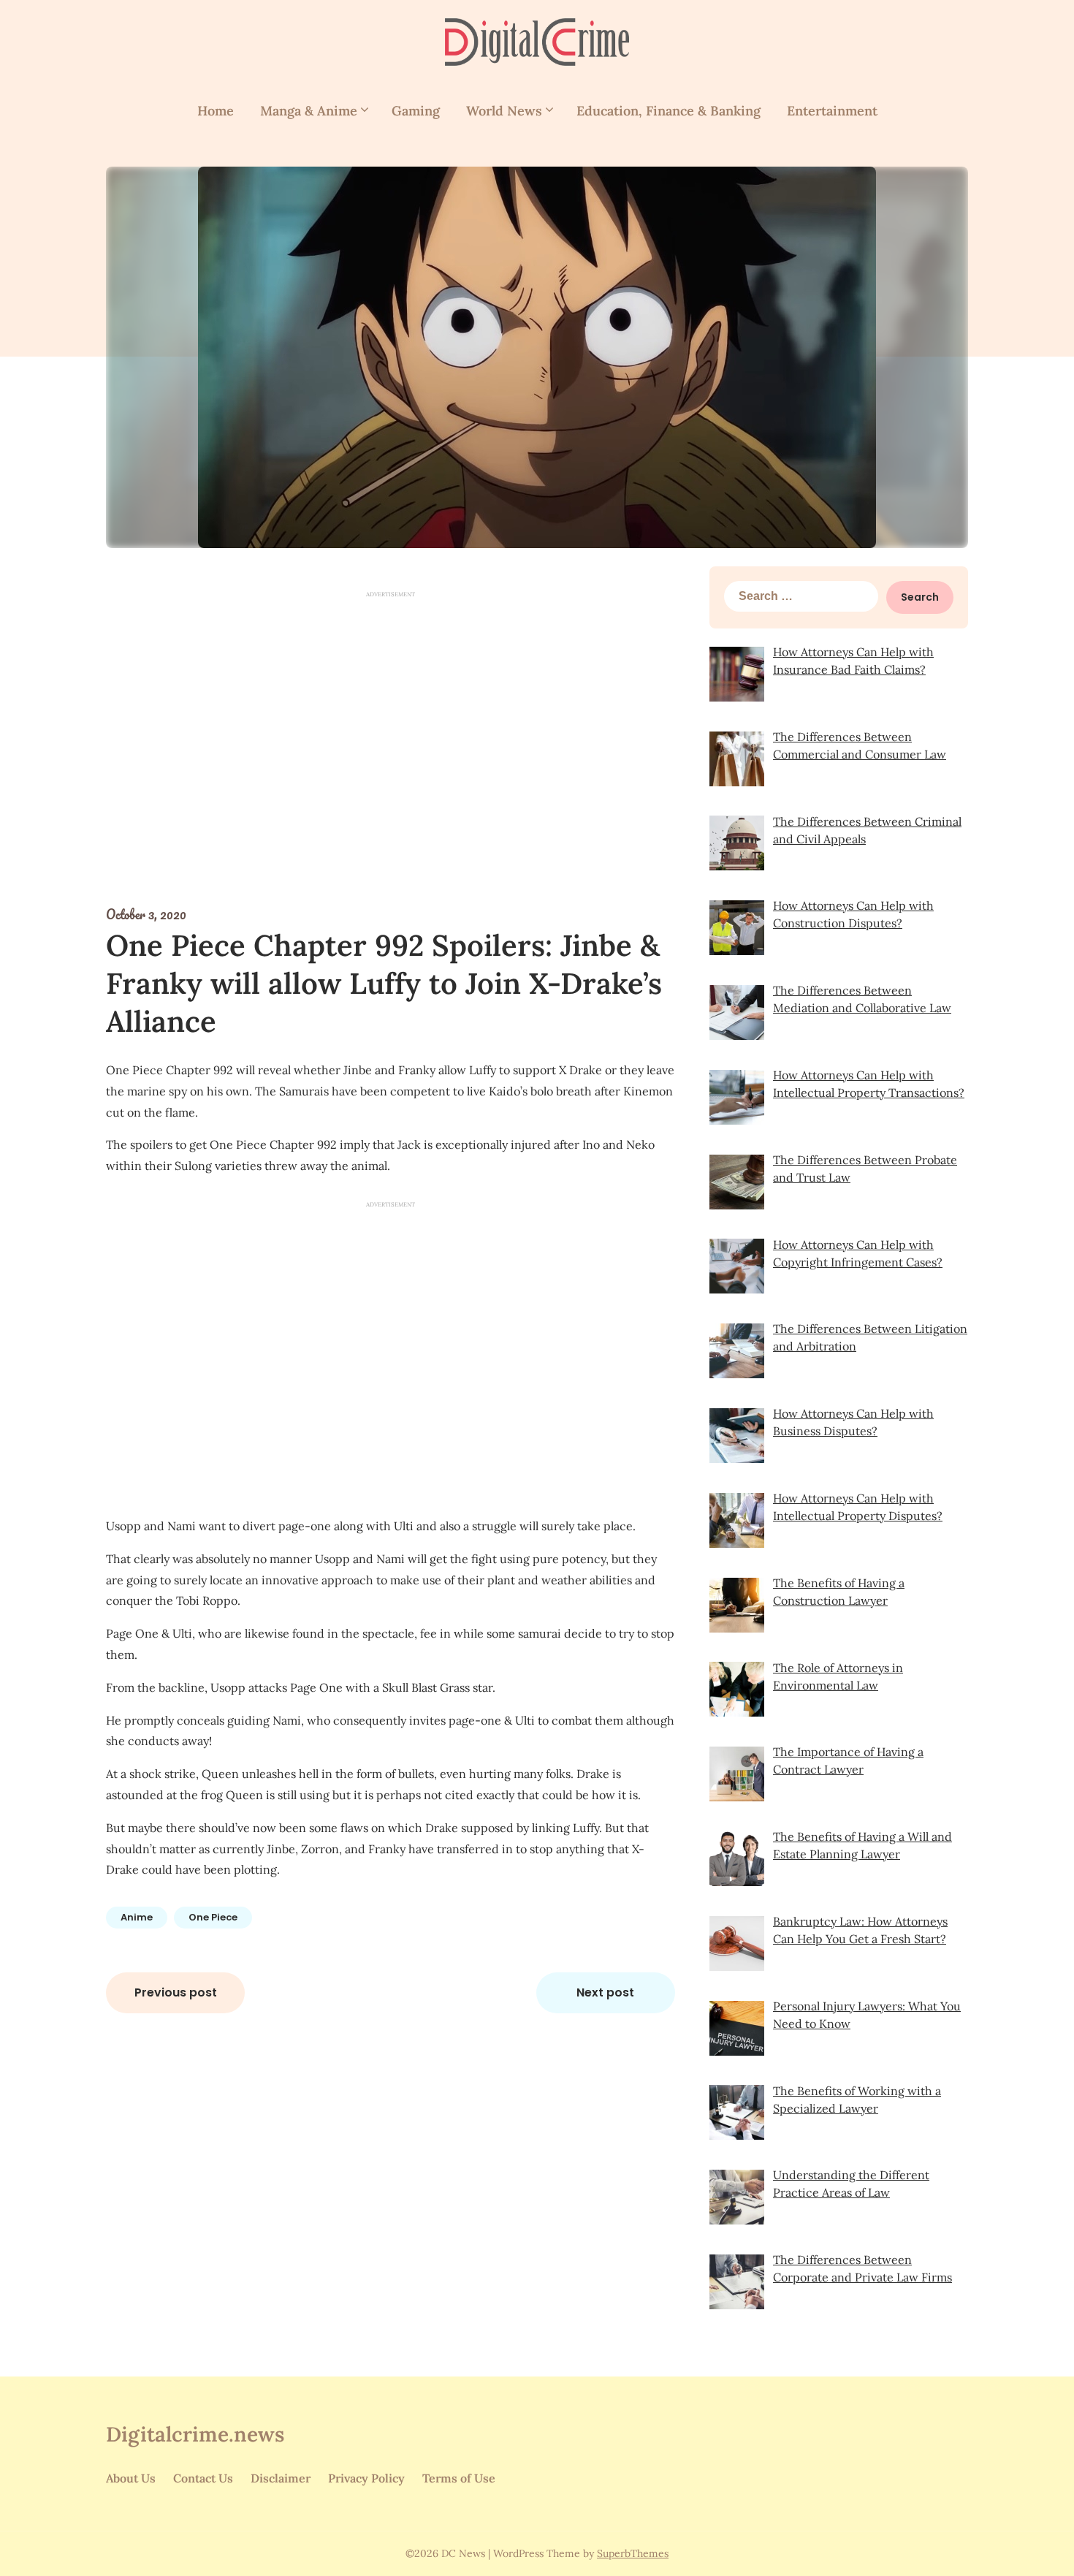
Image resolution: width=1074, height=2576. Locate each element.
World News (504, 111)
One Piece (213, 1917)
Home (216, 111)
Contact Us (203, 2478)
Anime (137, 1917)
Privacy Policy (366, 2478)
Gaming (416, 111)
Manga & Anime (309, 111)
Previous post (176, 1992)
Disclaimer (281, 2478)
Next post (605, 1992)
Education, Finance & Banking (669, 111)
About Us (131, 2478)
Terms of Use (459, 2478)
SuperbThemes (633, 2553)
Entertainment (832, 111)
